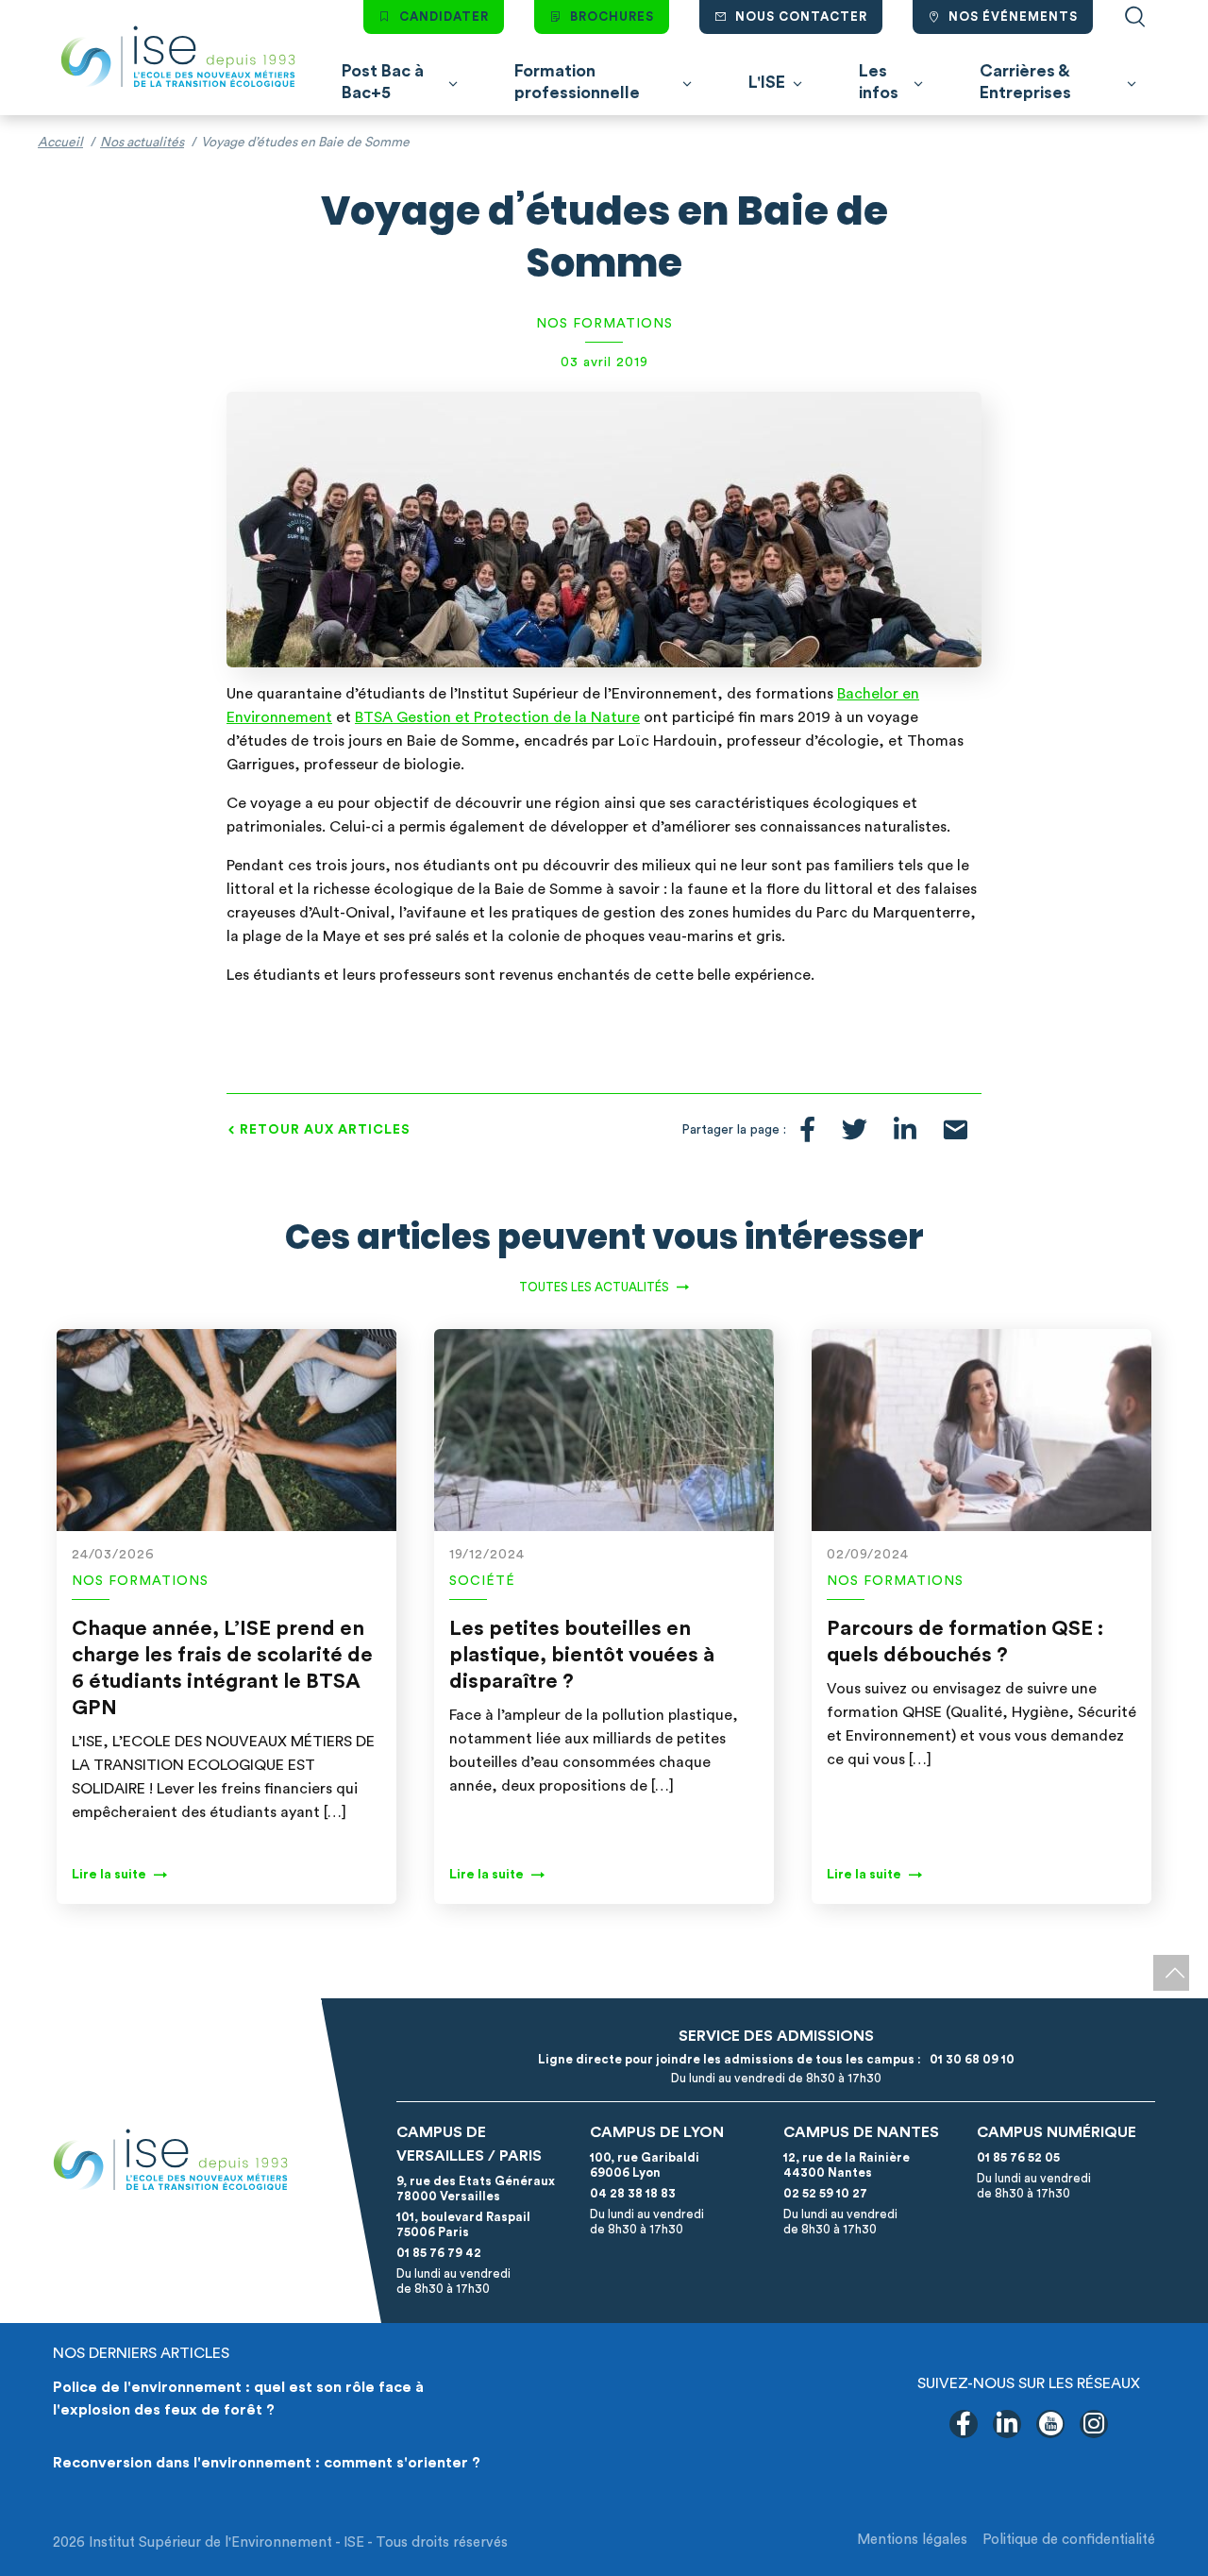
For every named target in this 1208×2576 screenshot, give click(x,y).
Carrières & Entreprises (1025, 82)
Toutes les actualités (594, 1287)
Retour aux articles (325, 1130)
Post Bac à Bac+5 (383, 82)
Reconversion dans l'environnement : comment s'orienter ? (267, 2463)
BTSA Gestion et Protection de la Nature (497, 717)
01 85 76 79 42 (439, 2253)
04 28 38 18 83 (633, 2193)
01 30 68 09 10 (969, 2059)
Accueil (60, 143)
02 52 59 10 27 (825, 2193)
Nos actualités (142, 143)
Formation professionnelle (577, 82)
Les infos (879, 82)
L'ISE (767, 82)
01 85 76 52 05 (1018, 2157)
